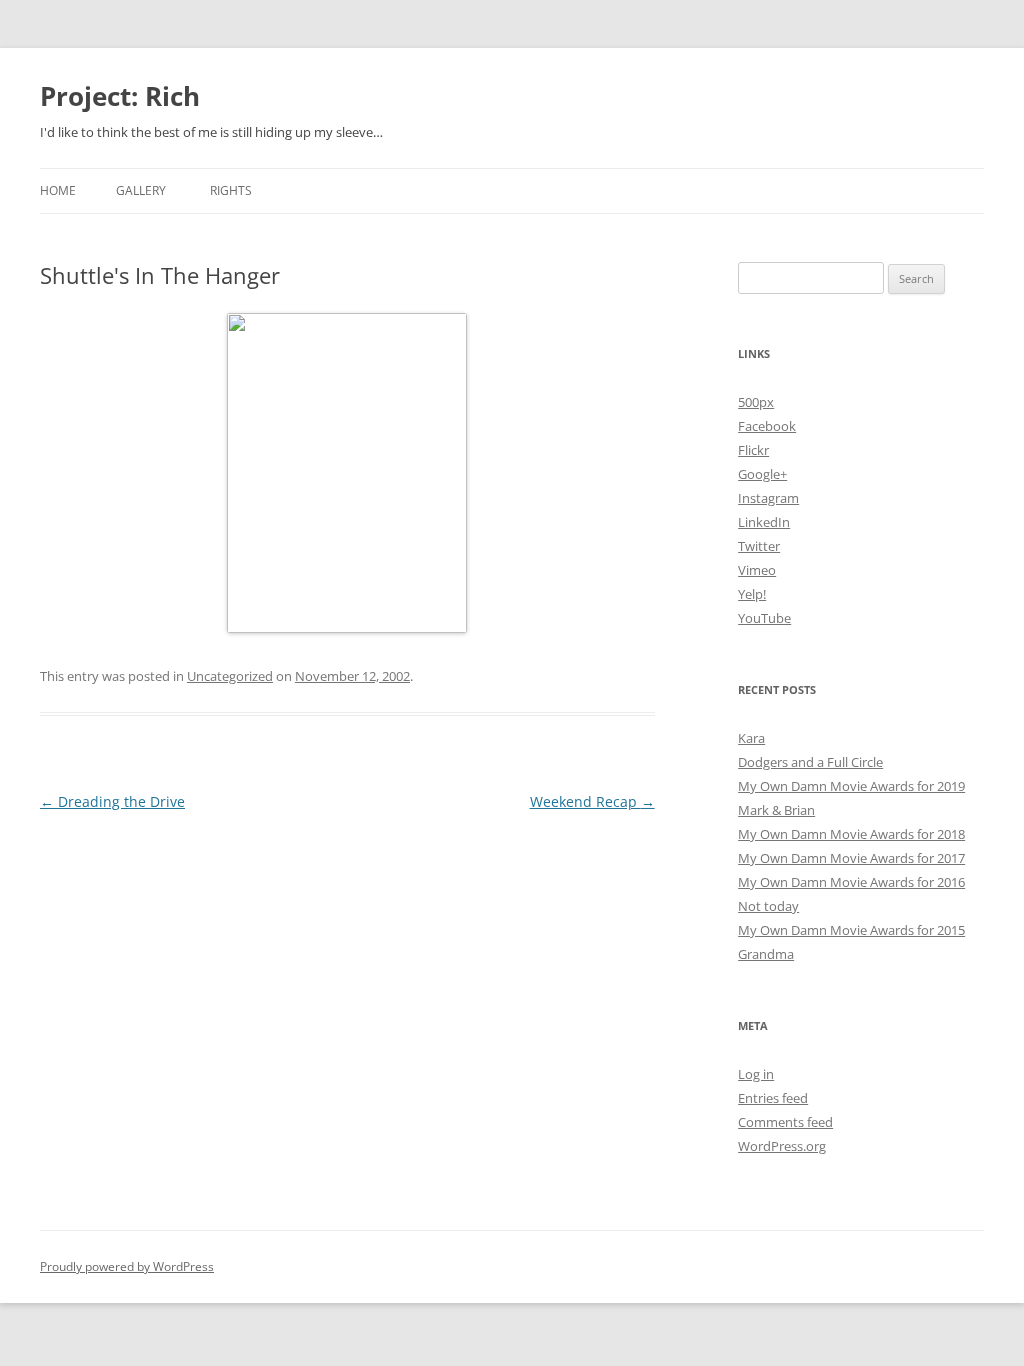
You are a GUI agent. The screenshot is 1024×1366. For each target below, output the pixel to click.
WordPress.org (782, 1146)
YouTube (764, 618)
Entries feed (773, 1098)
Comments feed (785, 1122)
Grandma (766, 954)
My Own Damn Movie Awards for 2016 (851, 882)
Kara (751, 738)
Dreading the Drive (112, 801)
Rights (231, 190)
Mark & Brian (776, 810)
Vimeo (757, 570)
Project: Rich (120, 96)
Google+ (762, 474)
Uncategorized (230, 676)
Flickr (753, 450)
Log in (756, 1074)
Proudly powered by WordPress (127, 1266)
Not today (768, 906)
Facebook (767, 426)
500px (756, 402)
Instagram (768, 498)
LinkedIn (764, 522)
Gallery (141, 190)
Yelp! (752, 594)
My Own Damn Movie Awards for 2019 (851, 786)
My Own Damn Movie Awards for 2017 (851, 858)
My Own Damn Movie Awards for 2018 (851, 834)
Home (58, 190)
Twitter (759, 546)
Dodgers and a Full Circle (810, 762)
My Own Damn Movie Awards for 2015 (851, 930)
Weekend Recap (592, 801)
